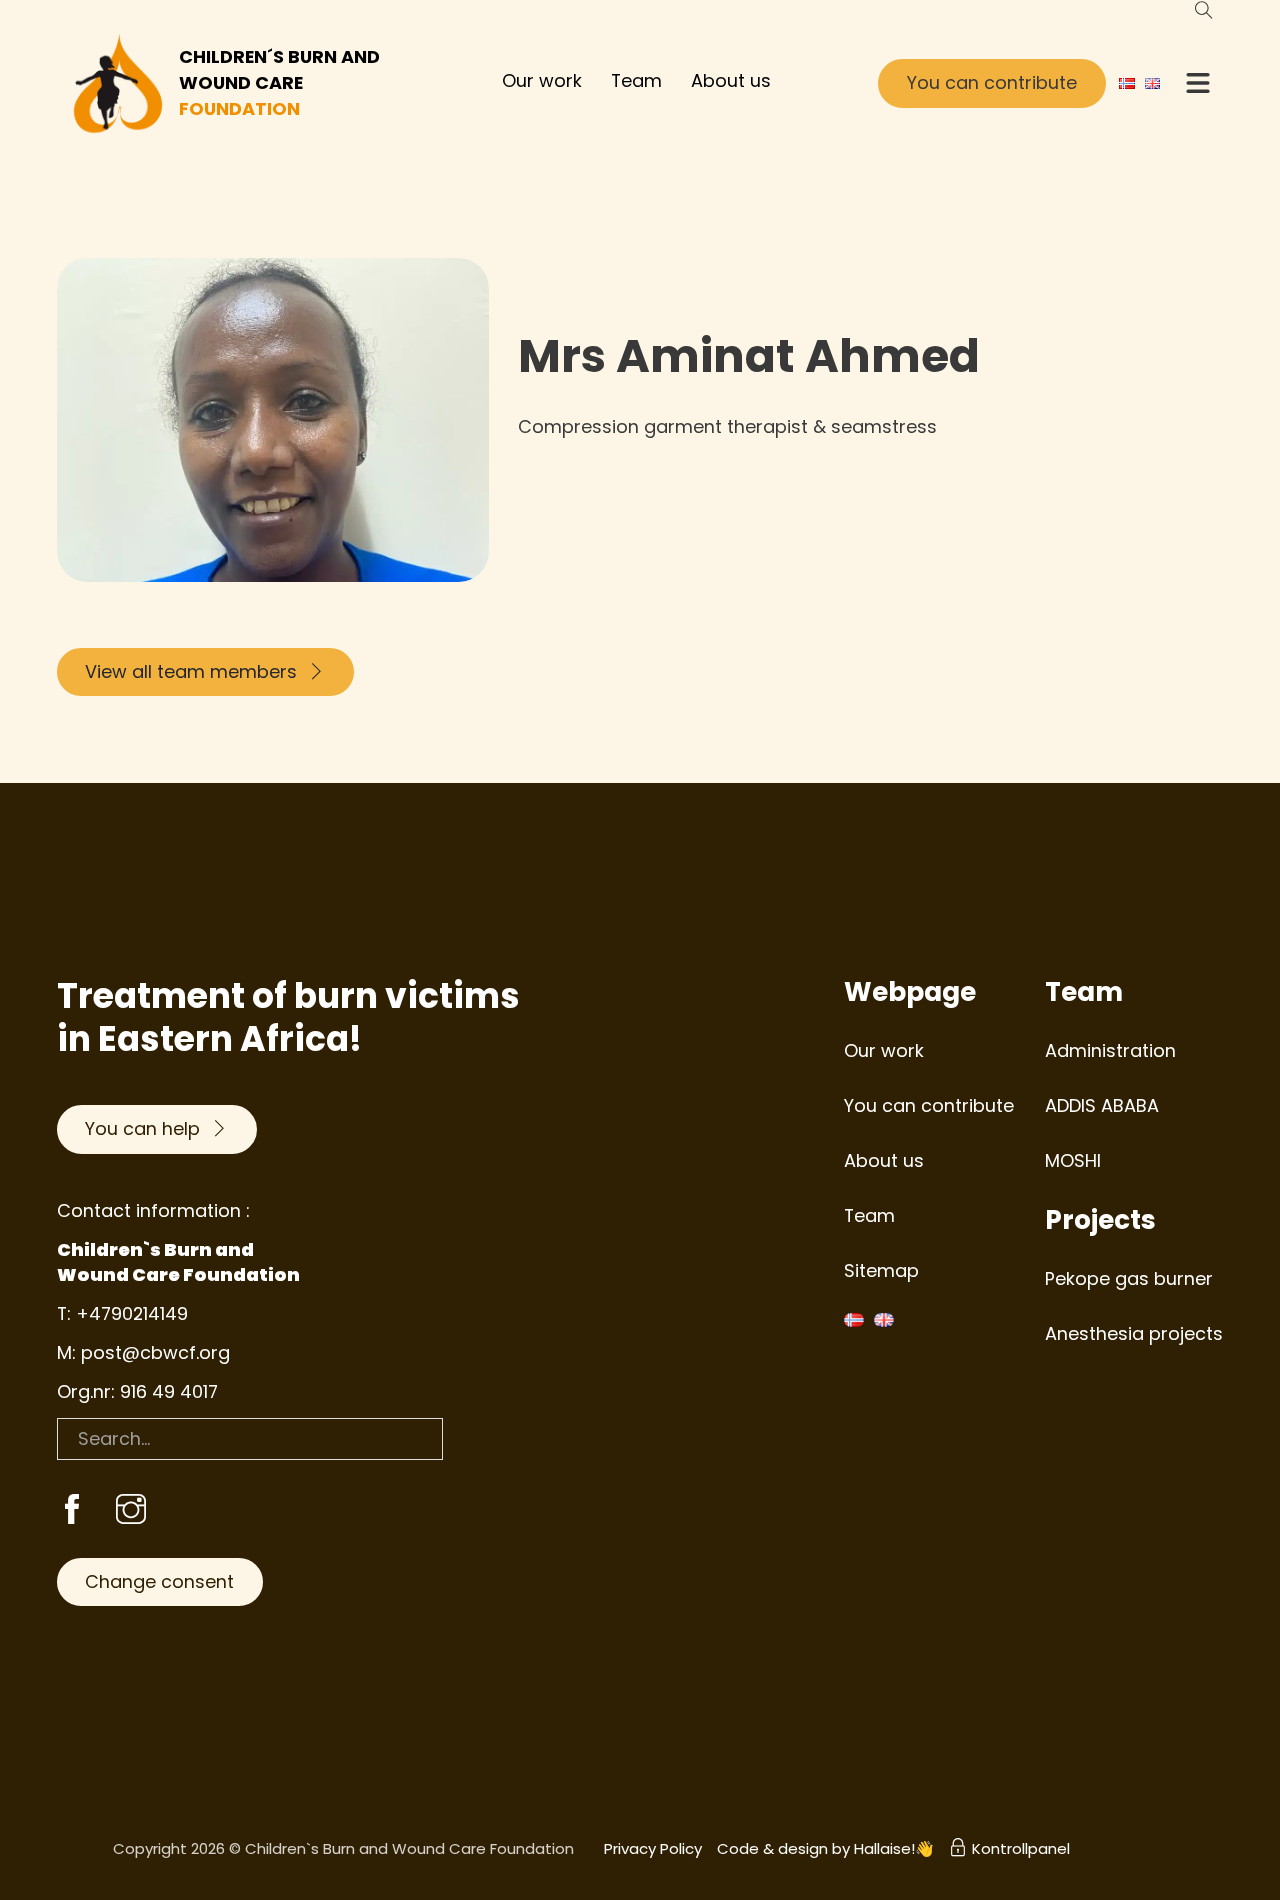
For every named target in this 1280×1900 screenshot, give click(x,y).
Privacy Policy (653, 1848)
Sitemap (881, 1270)
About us (731, 80)
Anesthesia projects (1134, 1333)
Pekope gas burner (1129, 1278)
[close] (1198, 83)
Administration (1110, 1050)
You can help (142, 1128)
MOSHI (1073, 1160)
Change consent (159, 1581)
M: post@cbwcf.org (143, 1352)
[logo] (118, 83)
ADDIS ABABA (1102, 1105)
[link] (72, 1511)
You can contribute (992, 82)
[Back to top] (1210, 1840)
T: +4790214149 (122, 1313)
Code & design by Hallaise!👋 (825, 1848)
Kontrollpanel (1021, 1848)
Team (636, 80)
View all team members (191, 671)
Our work (542, 80)
